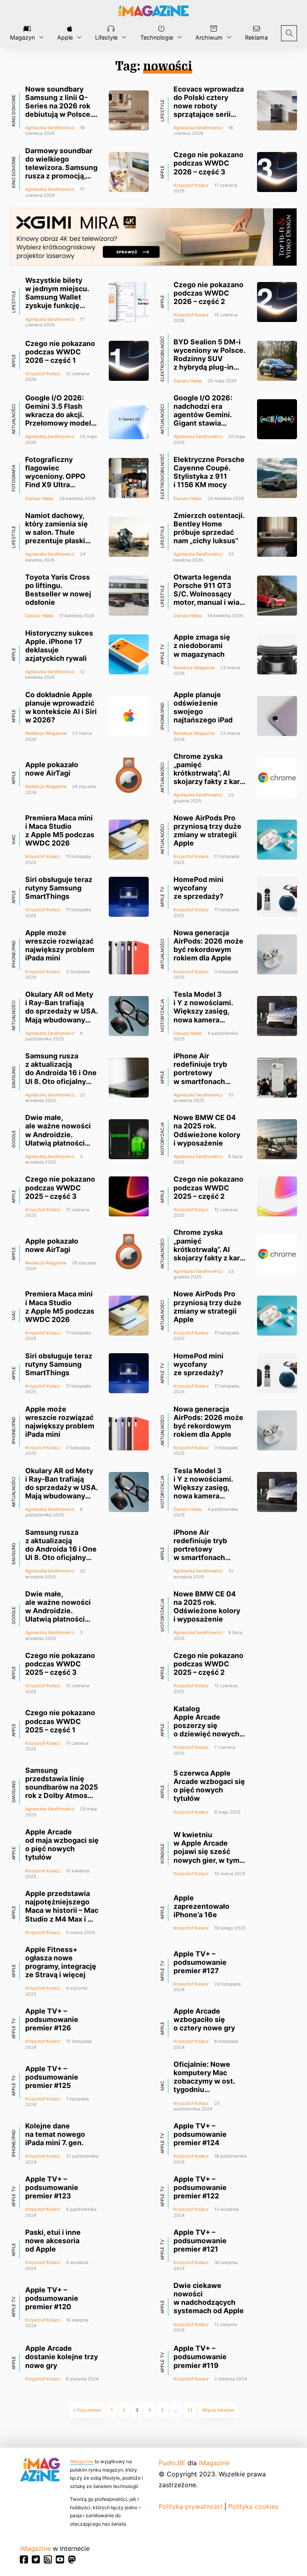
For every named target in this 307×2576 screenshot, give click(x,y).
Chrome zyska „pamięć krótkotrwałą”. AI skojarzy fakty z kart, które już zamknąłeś (209, 773)
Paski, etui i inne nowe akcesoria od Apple (53, 2241)
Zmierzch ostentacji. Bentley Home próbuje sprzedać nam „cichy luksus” (209, 528)
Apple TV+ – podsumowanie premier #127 (200, 1962)
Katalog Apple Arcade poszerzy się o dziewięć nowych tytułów (206, 1726)
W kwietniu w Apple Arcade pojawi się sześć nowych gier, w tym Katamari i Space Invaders (206, 1856)
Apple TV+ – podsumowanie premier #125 (52, 2077)
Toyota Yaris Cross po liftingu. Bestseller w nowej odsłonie (58, 590)
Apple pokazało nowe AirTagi (52, 769)
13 (190, 2410)
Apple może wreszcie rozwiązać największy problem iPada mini (60, 945)
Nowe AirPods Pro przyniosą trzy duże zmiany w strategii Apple (207, 830)
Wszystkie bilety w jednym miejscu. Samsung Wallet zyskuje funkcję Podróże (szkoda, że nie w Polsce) (57, 301)
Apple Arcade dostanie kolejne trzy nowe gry (62, 2357)
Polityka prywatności (190, 2506)
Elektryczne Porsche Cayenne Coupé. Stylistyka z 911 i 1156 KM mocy (209, 472)
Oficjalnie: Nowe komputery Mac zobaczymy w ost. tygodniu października (204, 2081)
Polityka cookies (253, 2506)
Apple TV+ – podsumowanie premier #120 (52, 2298)
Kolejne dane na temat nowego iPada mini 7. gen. (55, 2134)
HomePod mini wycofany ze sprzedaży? (198, 888)
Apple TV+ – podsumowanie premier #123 (52, 2187)
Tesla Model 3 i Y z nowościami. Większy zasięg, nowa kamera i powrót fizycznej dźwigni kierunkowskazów (205, 1020)
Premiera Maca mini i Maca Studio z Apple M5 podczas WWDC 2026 (60, 830)
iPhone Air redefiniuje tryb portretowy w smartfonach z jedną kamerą (200, 1073)
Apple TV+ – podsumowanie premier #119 (200, 2357)
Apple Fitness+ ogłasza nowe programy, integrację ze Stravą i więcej (61, 1962)
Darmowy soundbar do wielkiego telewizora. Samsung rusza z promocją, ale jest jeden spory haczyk (61, 172)
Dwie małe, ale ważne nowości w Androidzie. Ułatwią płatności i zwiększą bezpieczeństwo (58, 1139)
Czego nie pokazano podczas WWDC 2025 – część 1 (60, 1721)
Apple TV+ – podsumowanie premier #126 (52, 2019)
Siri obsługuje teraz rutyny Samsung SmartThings (59, 888)
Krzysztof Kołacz (191, 185)
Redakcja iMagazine (194, 668)
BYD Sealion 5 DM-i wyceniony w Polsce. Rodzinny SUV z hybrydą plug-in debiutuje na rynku (209, 359)
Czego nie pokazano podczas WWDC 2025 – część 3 (60, 1187)
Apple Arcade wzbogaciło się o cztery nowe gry (204, 2019)
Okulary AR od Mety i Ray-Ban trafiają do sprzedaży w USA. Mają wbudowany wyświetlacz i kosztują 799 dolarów (61, 1020)
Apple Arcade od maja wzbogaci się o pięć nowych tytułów (62, 1844)
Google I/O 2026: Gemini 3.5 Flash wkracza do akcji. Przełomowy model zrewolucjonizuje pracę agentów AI (58, 419)
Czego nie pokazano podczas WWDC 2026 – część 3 (208, 163)
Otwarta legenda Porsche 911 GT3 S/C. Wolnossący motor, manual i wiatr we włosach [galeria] (209, 594)
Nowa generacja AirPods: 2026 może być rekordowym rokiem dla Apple (208, 945)
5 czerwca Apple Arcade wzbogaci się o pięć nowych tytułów (209, 1786)
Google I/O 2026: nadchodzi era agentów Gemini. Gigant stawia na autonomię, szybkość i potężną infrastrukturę (207, 423)
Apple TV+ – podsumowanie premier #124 (200, 2134)
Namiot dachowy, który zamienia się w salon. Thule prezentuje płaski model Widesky (57, 532)
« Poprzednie (87, 2410)
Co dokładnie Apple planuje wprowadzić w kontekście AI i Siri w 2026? (61, 707)
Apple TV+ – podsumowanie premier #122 (200, 2187)
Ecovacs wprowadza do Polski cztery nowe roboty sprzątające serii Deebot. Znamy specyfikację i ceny (209, 110)
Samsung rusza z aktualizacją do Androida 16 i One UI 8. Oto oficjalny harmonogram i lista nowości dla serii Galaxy (61, 1081)
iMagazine (82, 2461)
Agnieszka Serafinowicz (50, 128)
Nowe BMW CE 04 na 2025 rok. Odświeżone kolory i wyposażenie (207, 1130)
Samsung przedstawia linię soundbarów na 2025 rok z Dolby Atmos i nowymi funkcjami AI (62, 1791)
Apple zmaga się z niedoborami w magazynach (202, 645)
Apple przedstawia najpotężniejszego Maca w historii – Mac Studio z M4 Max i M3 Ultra (62, 1910)
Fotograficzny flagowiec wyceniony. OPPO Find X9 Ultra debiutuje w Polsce (58, 476)
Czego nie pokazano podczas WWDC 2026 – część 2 (208, 293)
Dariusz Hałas (188, 381)
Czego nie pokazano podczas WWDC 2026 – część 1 (60, 352)
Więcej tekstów (218, 2410)
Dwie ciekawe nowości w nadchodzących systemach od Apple (209, 2298)
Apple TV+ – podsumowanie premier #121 (200, 2241)
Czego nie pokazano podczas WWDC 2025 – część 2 (208, 1187)
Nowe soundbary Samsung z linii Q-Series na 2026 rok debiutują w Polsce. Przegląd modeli (59, 106)
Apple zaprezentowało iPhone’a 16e (201, 1906)
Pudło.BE (172, 2463)
